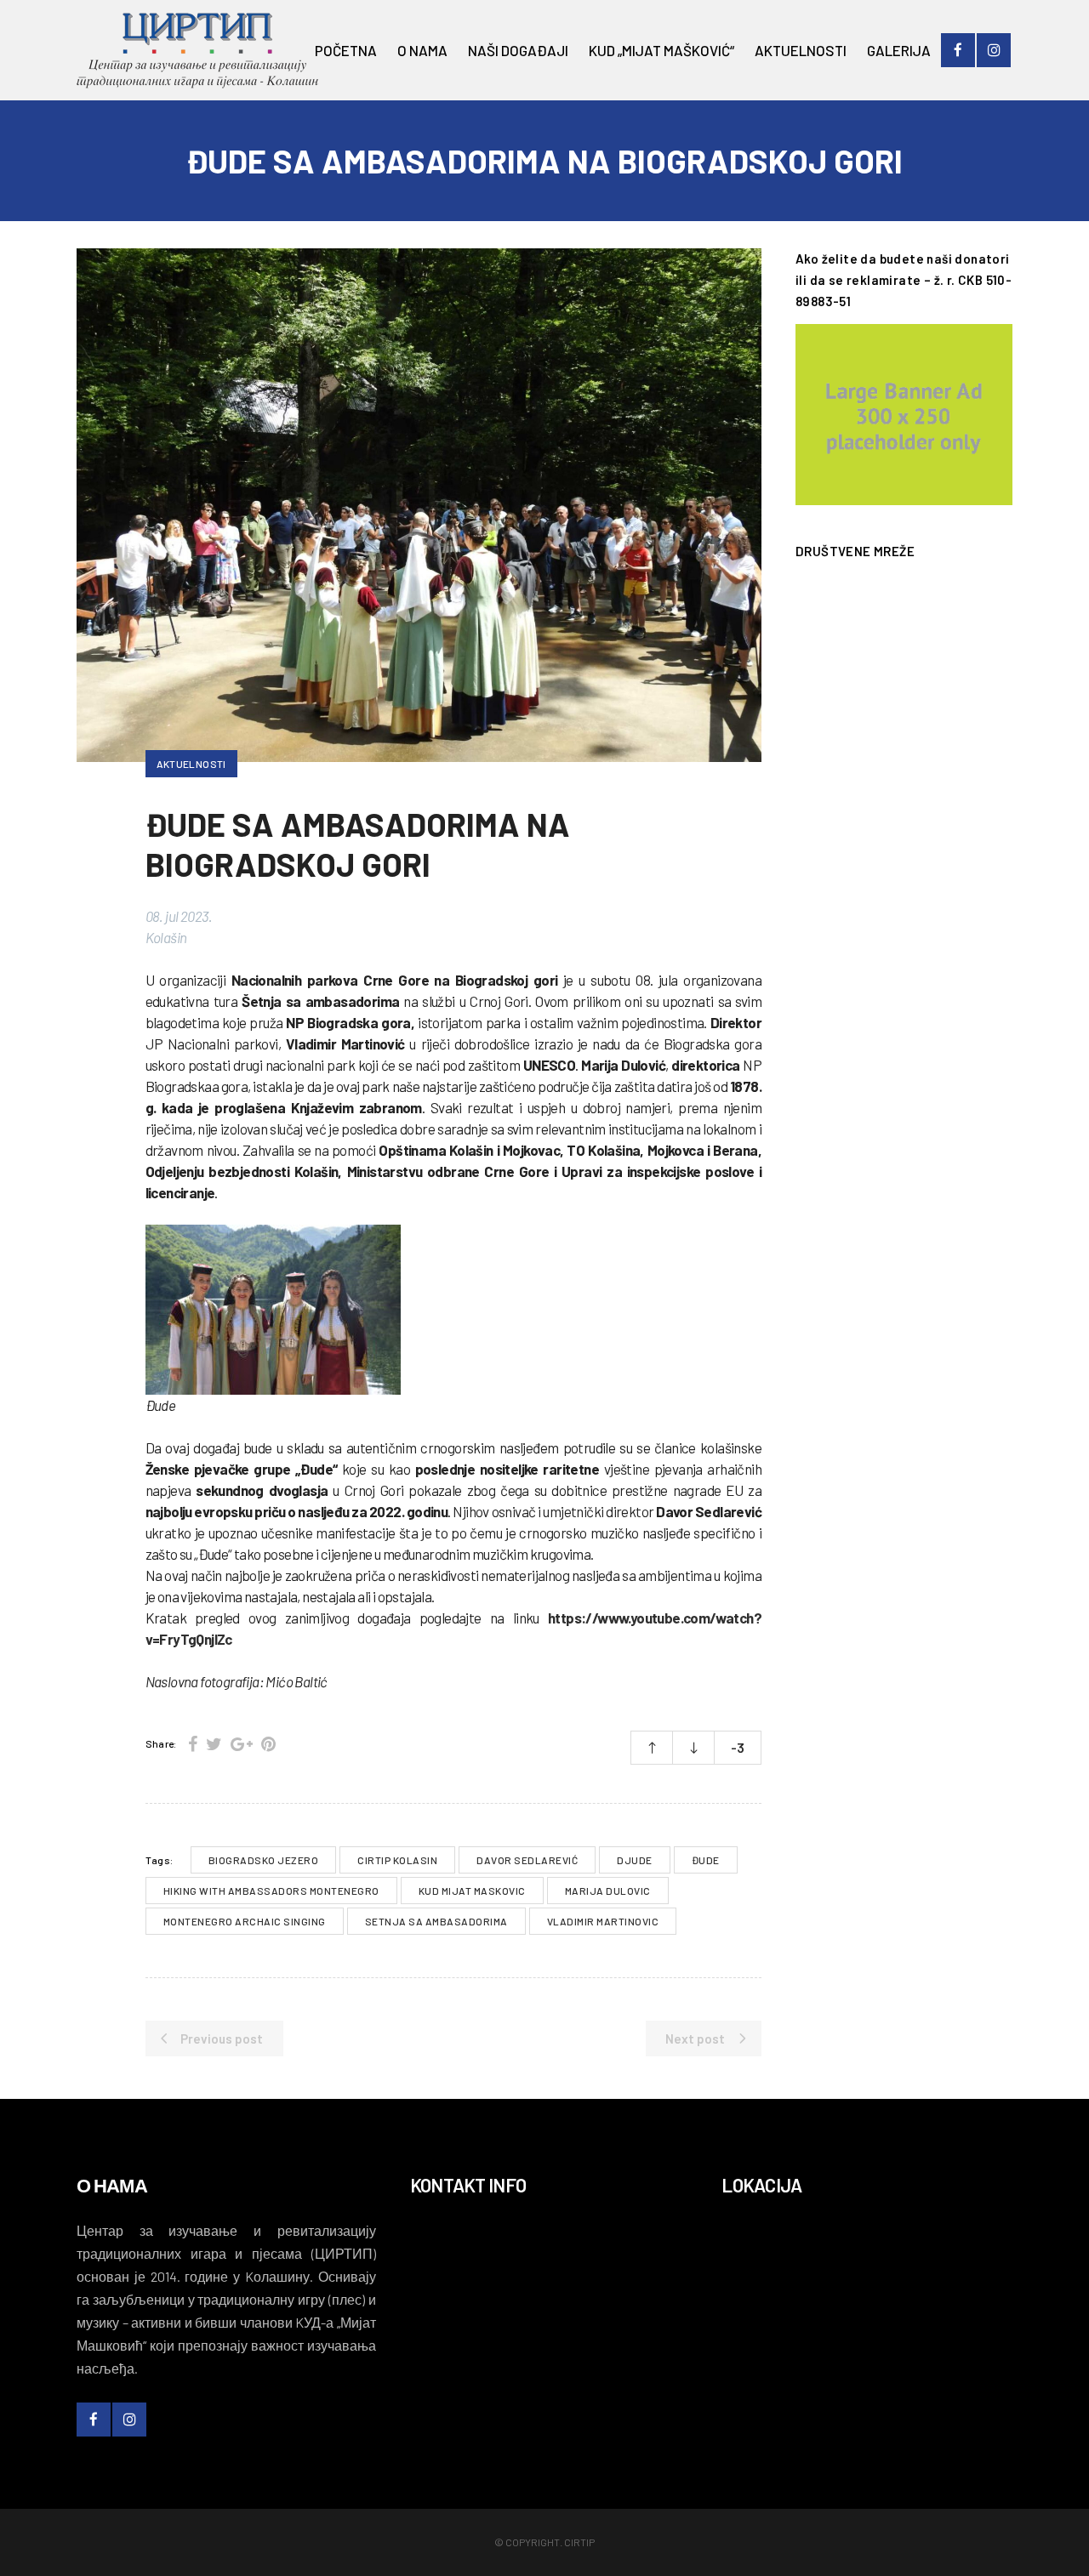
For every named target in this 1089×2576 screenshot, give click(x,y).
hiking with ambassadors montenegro (271, 1891)
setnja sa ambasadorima (436, 1921)
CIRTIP (579, 2542)
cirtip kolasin (397, 1860)
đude (706, 1860)
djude (635, 1860)
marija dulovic (608, 1891)
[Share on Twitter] (214, 1743)
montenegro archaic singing (245, 1921)
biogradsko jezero (264, 1860)
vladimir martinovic (603, 1921)
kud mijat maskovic (472, 1891)
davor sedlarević (527, 1860)
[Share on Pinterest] (268, 1743)
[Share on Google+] (242, 1743)
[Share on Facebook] (193, 1743)
